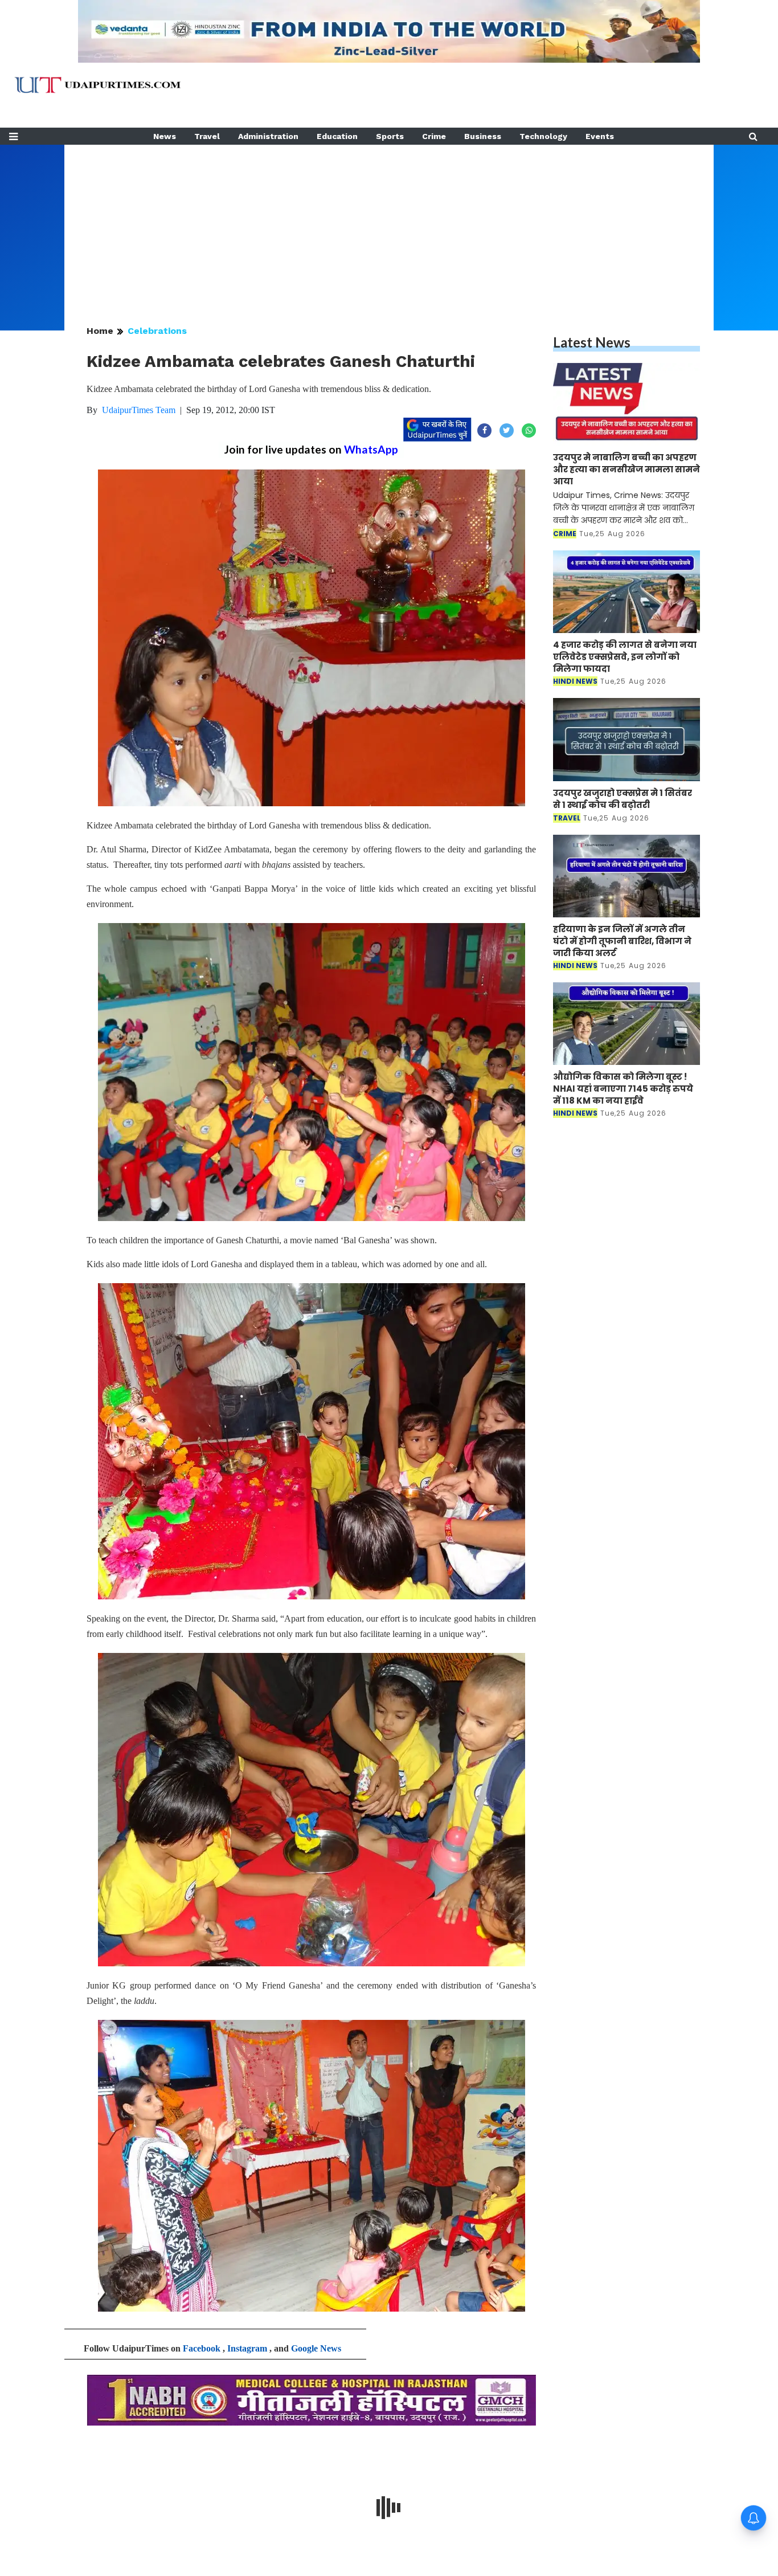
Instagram (247, 2348)
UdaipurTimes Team (139, 410)
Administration (268, 136)
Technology (543, 136)
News (165, 136)
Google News (316, 2348)
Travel (207, 136)
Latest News (592, 342)
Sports (390, 136)
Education (337, 136)
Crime (434, 136)
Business (483, 136)
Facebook (202, 2348)
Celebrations (157, 331)
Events (600, 136)
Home (100, 331)
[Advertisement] (389, 224)
